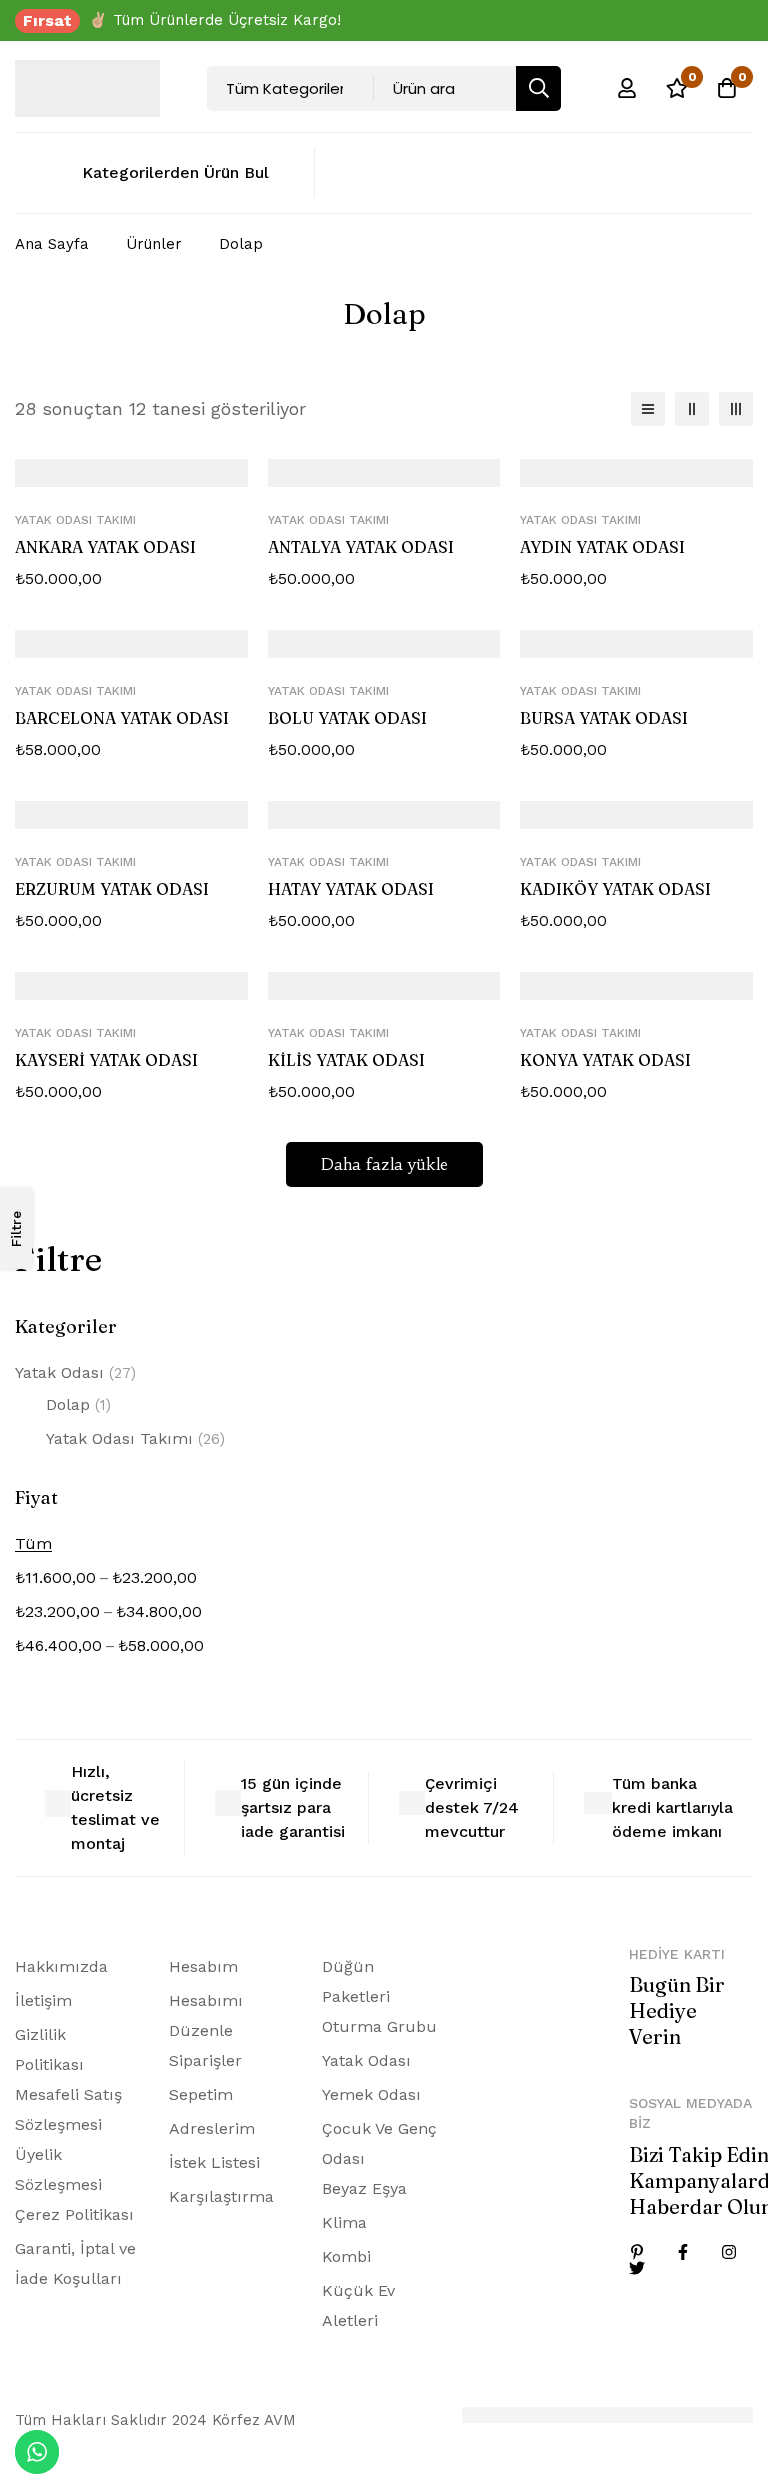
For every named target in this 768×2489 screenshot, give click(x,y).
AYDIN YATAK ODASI (602, 547)
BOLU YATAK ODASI (347, 718)
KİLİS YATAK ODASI (346, 1060)
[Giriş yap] (627, 88)
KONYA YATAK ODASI (605, 1060)
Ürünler (154, 244)
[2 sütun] (692, 409)
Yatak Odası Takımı (135, 1438)
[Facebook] (683, 2252)
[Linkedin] (637, 2252)
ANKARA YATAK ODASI (105, 547)
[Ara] (538, 88)
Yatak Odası (75, 1372)
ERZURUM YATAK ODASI (112, 889)
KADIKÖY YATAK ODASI (615, 889)
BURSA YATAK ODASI (604, 718)
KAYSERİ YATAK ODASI (106, 1060)
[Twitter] (637, 2268)
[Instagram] (729, 2252)
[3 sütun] (736, 409)
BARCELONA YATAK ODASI (122, 718)
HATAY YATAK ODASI (351, 889)
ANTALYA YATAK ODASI (361, 547)
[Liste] (648, 409)
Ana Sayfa (52, 244)
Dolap (78, 1404)
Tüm (33, 1543)
